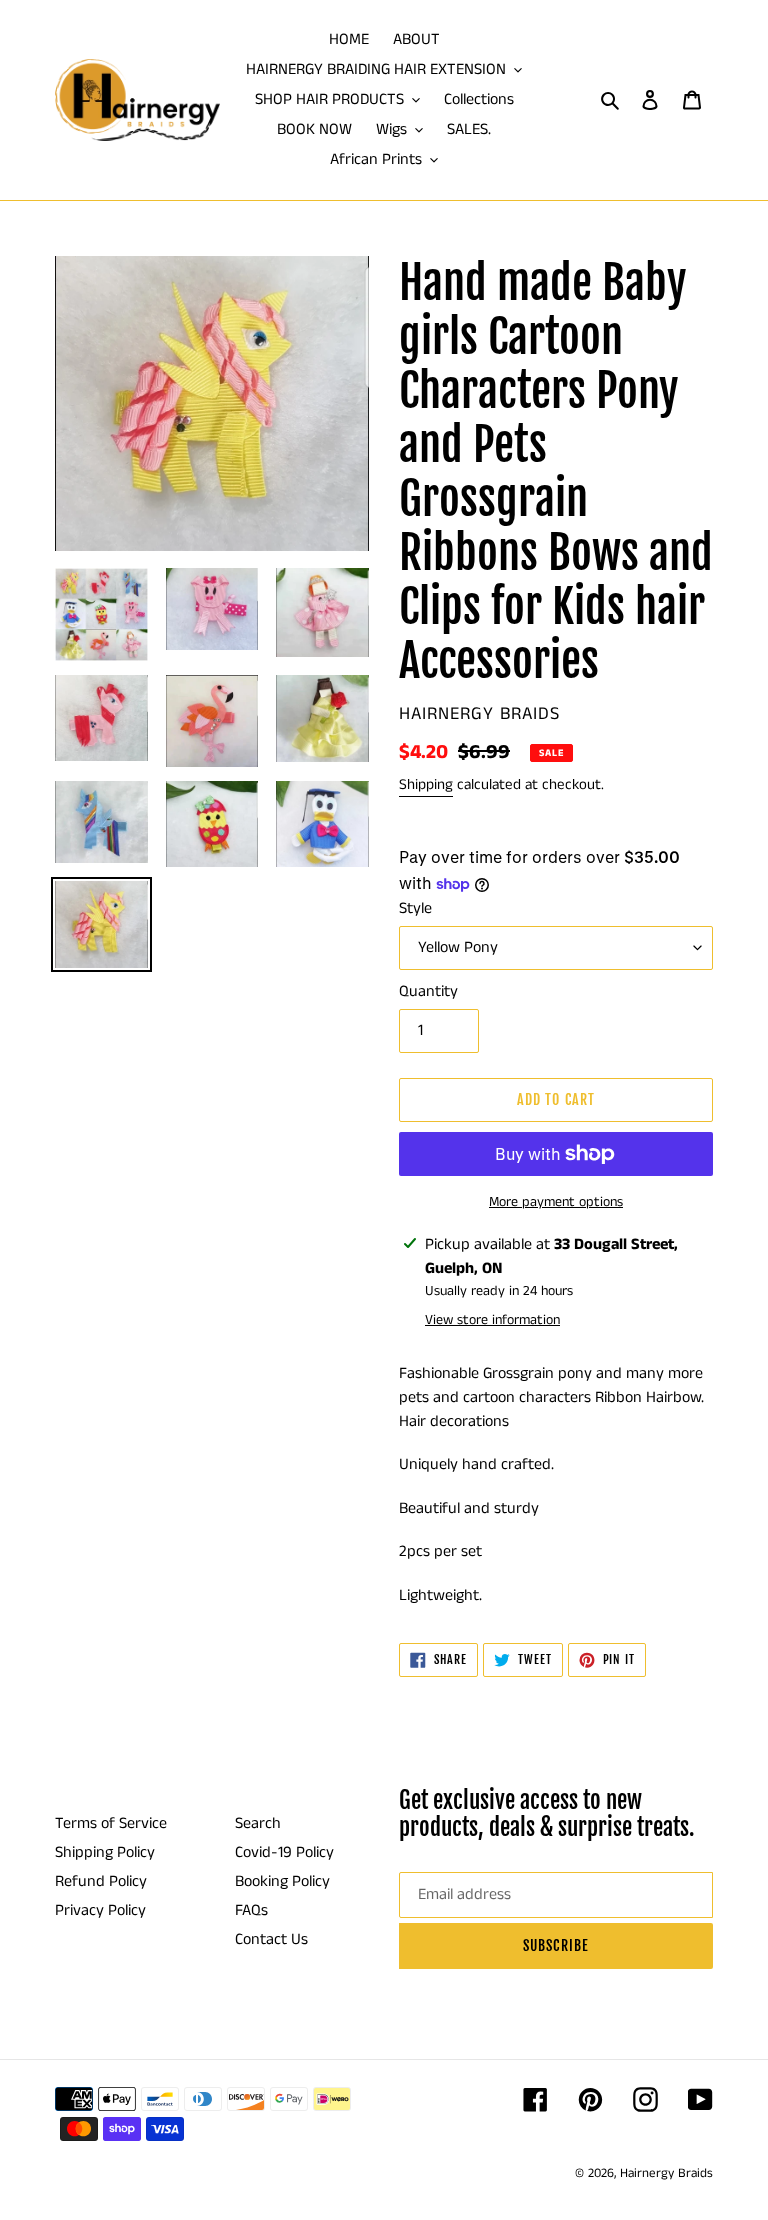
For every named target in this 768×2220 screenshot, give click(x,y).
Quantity (428, 991)
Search (258, 1823)
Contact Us (271, 1939)
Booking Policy (282, 1881)
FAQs (251, 1910)
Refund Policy (101, 1881)
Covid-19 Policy (284, 1852)
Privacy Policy (100, 1910)
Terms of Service (111, 1823)
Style (415, 908)
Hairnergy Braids (666, 2173)
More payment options (556, 1202)
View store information (492, 1320)
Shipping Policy (105, 1852)
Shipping (426, 784)
